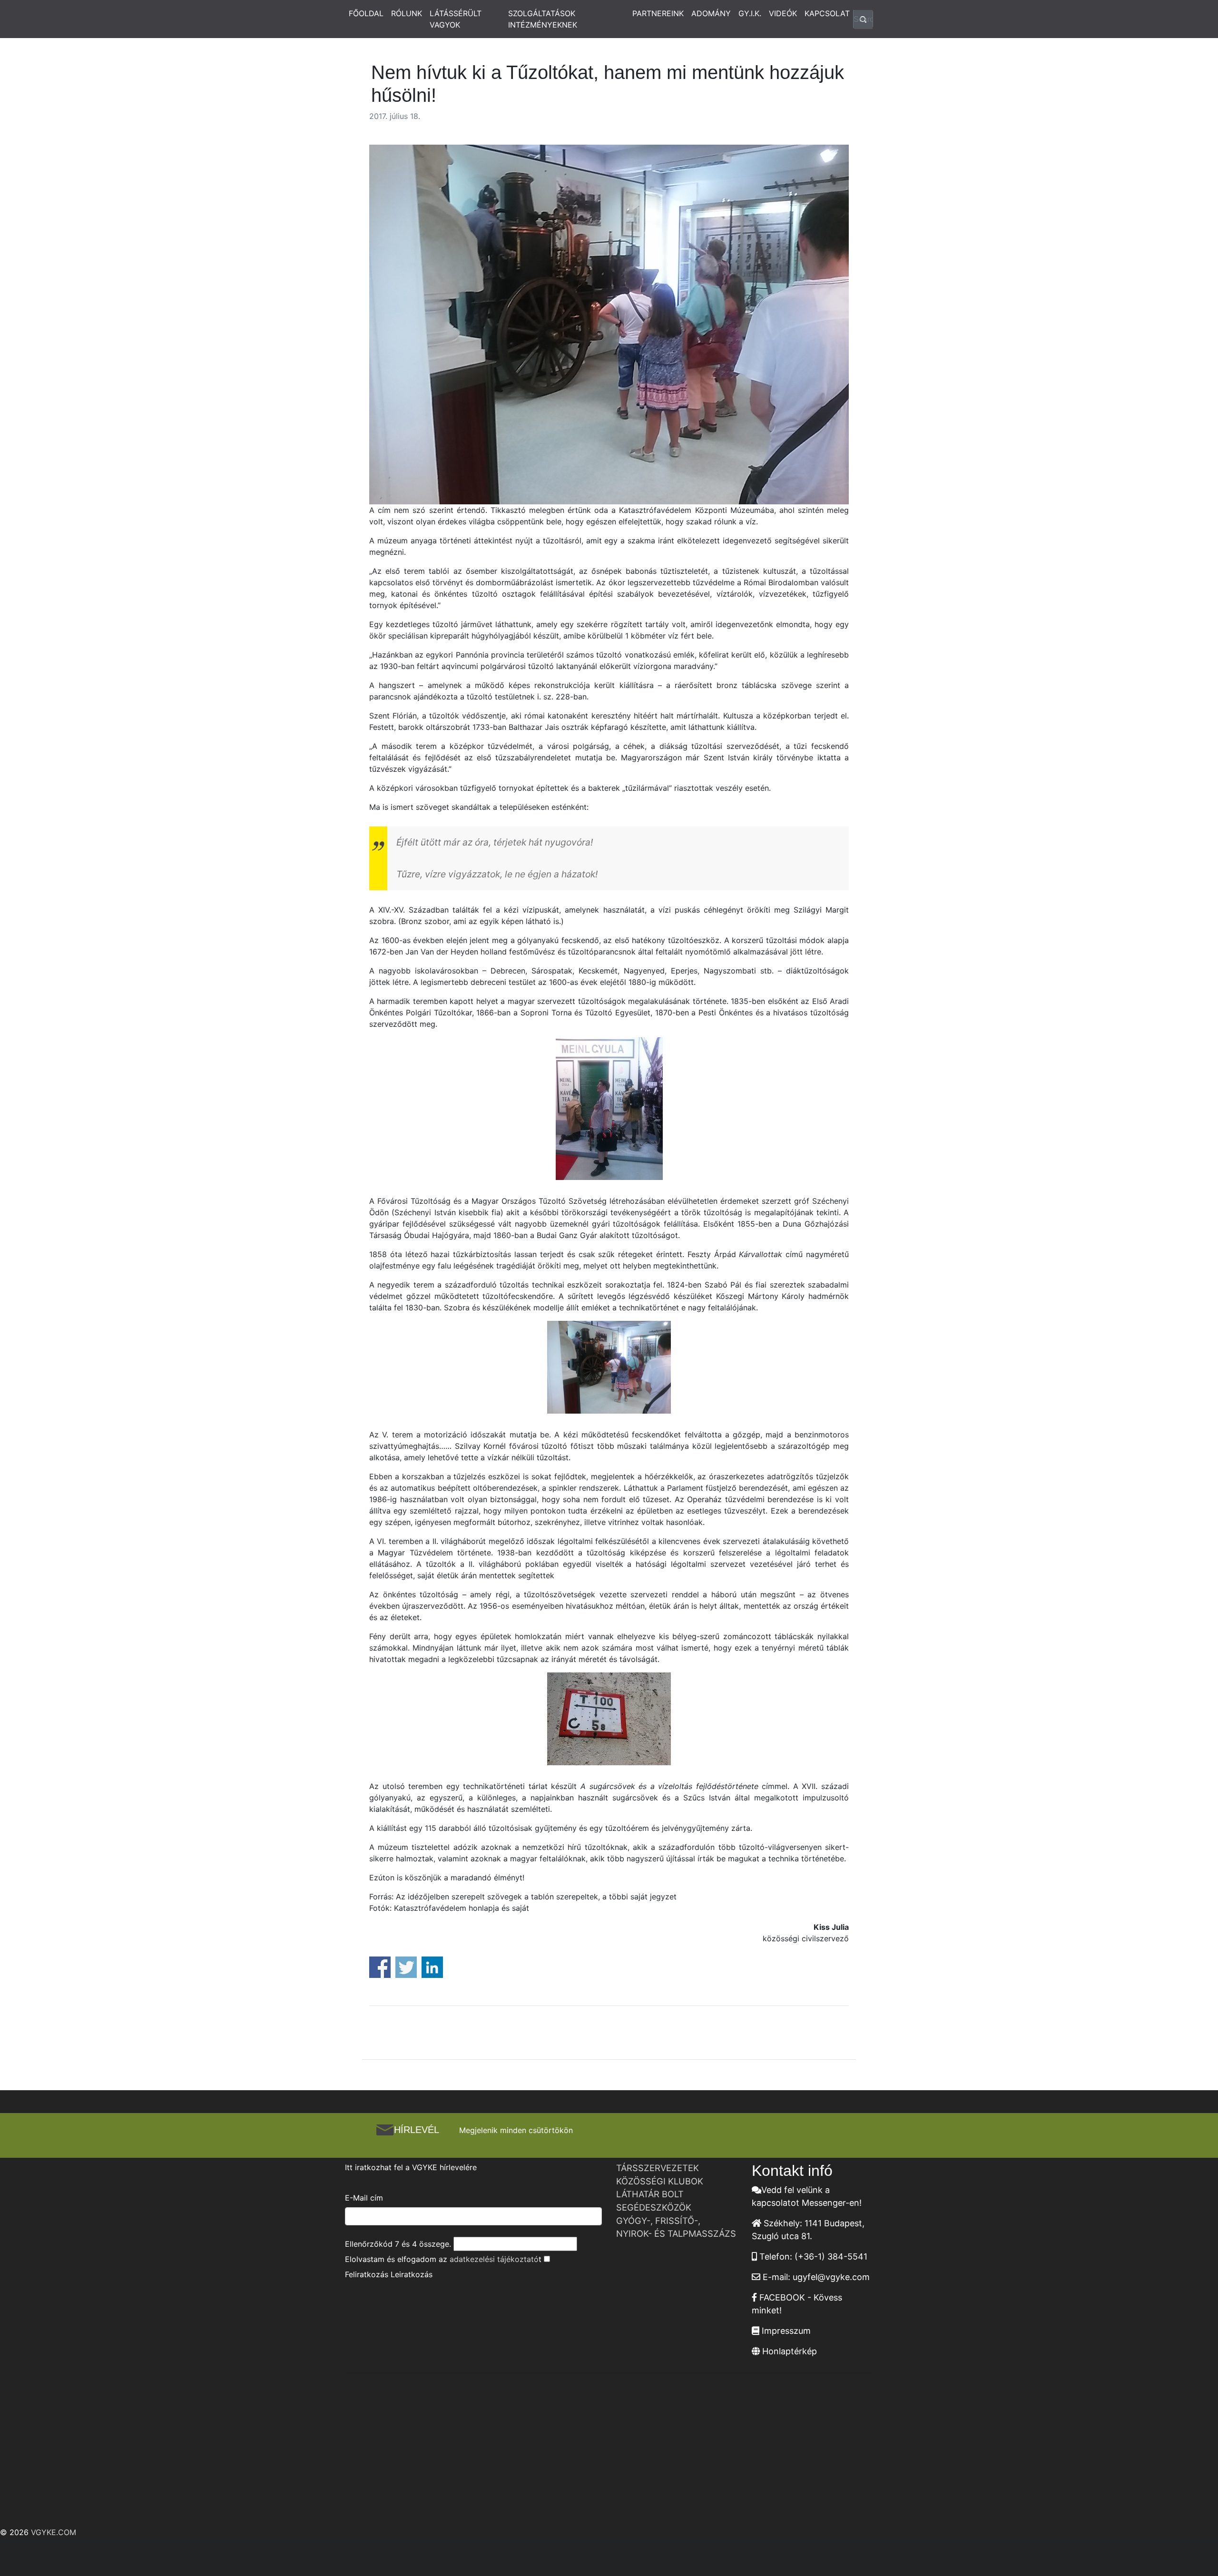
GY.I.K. (750, 13)
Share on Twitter (406, 1967)
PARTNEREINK (658, 13)
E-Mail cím (364, 2198)
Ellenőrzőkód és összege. (398, 2244)
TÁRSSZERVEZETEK (658, 2168)
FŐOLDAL (366, 13)
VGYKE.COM (54, 2532)
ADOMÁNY (711, 13)
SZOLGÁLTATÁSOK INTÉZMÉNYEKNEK (543, 19)
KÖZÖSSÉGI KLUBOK (660, 2181)
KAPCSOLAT (827, 13)
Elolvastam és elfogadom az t (443, 2259)
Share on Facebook (380, 1967)
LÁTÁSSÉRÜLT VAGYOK (456, 19)
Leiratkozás (412, 2274)
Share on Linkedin (432, 1967)
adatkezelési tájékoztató (494, 2259)
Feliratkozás (367, 2274)
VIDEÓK (783, 13)
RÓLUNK (407, 13)
